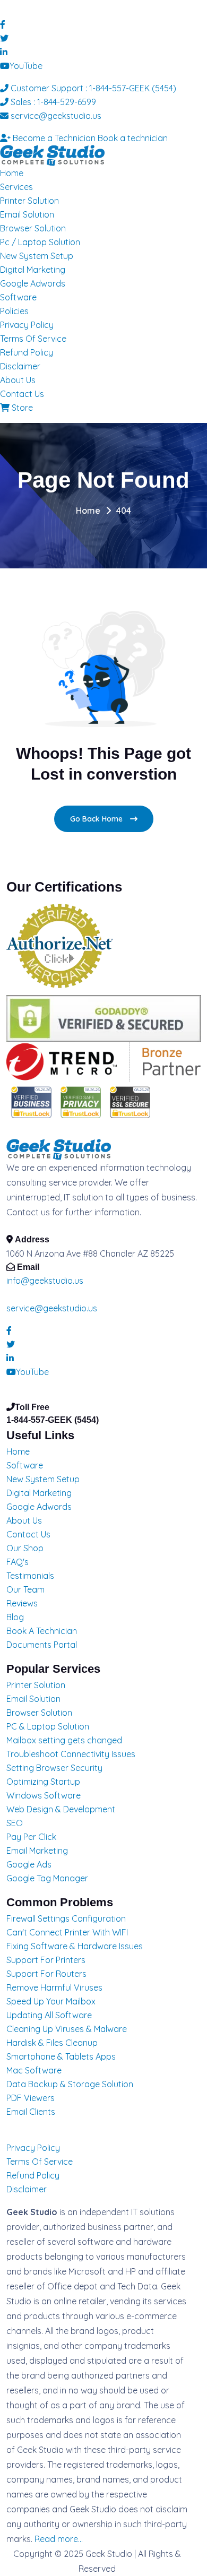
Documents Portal (42, 1645)
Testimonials (30, 1576)
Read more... (59, 2539)
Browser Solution (33, 228)
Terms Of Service (33, 339)
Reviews (22, 1603)
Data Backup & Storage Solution (70, 2084)
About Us (18, 380)
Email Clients (31, 2112)
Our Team (25, 1589)
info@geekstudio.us (45, 1281)
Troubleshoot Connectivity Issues (71, 1754)
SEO (15, 1823)
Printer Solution (29, 201)
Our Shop (25, 1548)
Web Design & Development (61, 1809)
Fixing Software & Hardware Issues (75, 1946)
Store (21, 408)
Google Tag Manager (47, 1878)
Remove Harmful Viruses (54, 1987)
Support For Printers (46, 1960)
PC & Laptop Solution (48, 1726)
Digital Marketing (33, 270)
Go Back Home (97, 819)
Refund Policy (27, 352)
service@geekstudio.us (55, 116)
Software (18, 297)
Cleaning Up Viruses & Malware (67, 2029)
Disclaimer (20, 366)
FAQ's (18, 1562)
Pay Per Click (31, 1837)
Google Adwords (33, 283)
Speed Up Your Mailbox (51, 2001)
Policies (14, 311)
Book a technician (133, 138)
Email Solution (27, 214)
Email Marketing (37, 1851)
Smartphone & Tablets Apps (61, 2056)
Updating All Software (49, 2015)
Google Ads (29, 1864)
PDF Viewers (31, 2098)
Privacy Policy (27, 325)
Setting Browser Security (54, 1768)
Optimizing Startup (43, 1782)
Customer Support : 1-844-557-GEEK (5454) (92, 88)
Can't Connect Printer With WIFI (67, 1932)
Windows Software (44, 1795)
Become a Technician (53, 138)
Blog (15, 1617)
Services (16, 187)
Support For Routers (46, 1974)
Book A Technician (42, 1631)
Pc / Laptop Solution (40, 242)
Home (12, 173)
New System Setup (37, 256)
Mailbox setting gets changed (64, 1740)
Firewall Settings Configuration (66, 1918)
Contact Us (22, 394)
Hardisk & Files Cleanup (52, 2043)
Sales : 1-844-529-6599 (52, 102)
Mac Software (34, 2070)
